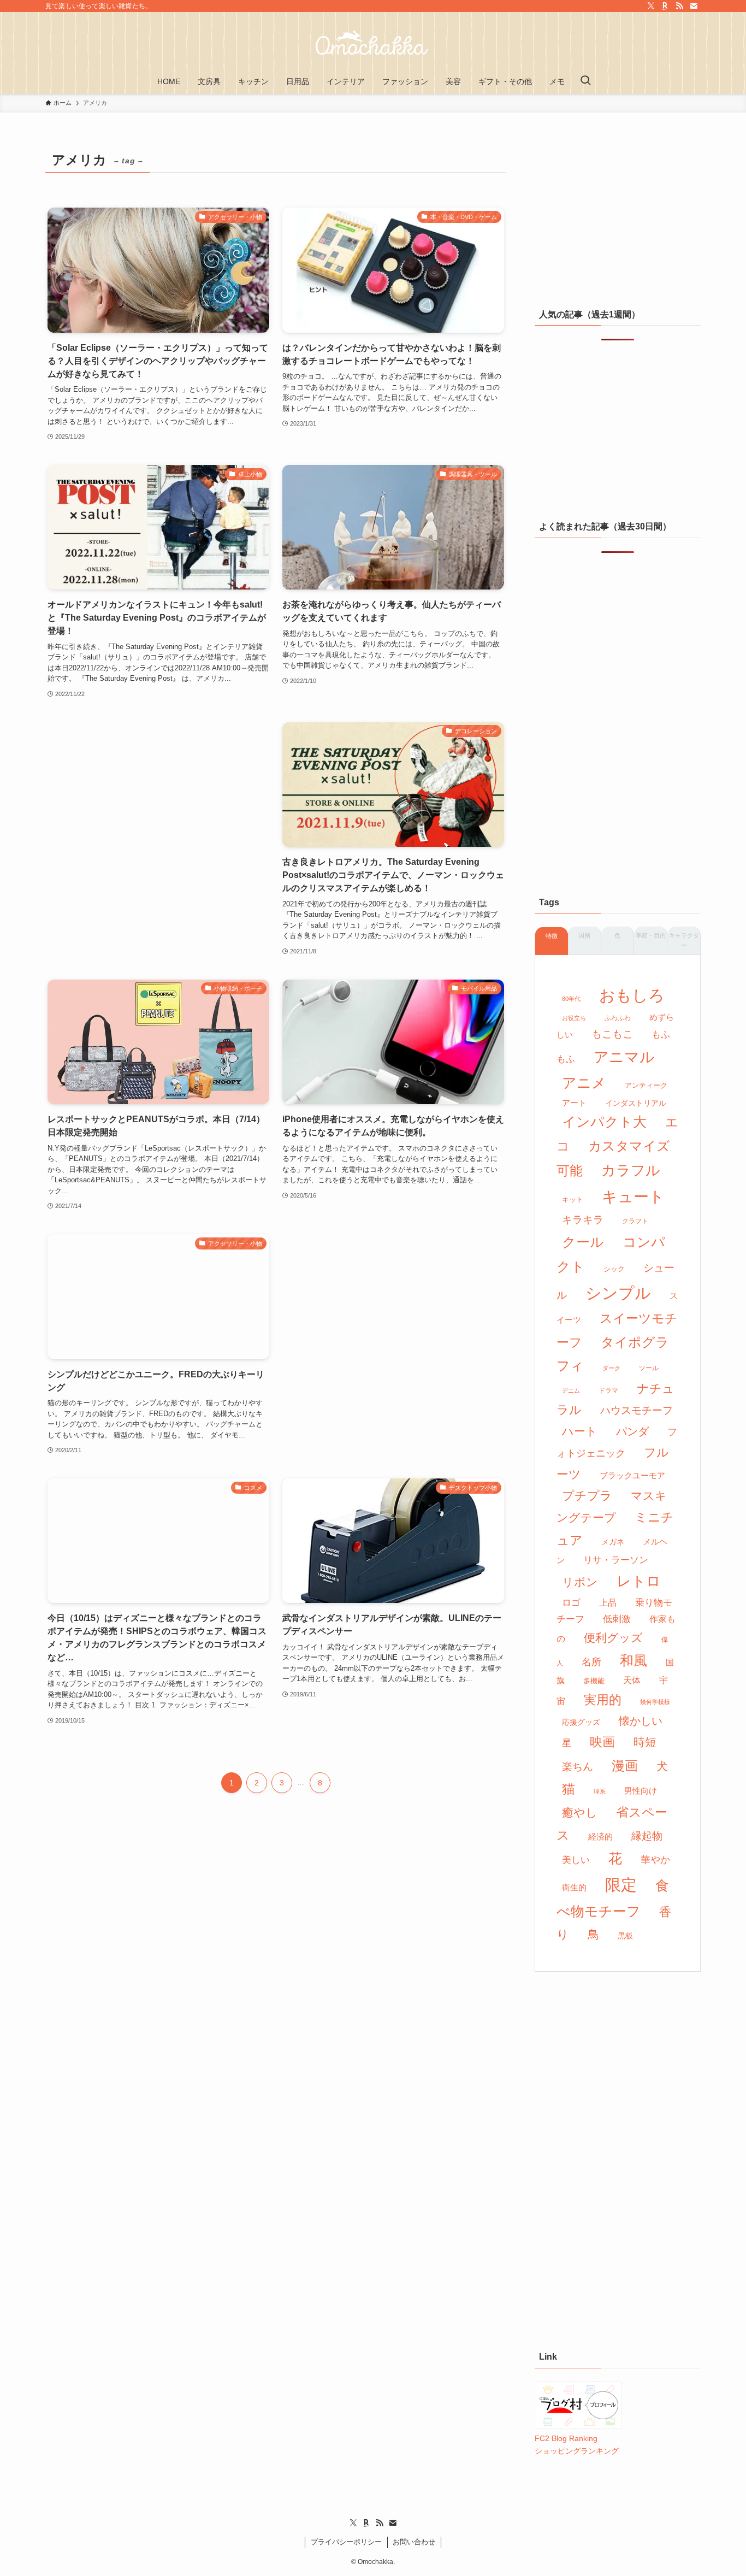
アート (574, 1103)
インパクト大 (604, 1122)
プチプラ (587, 1496)
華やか (655, 1860)
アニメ (584, 1083)
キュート (633, 1197)
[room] (665, 6)
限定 (621, 1885)
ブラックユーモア (632, 1476)
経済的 (600, 1837)
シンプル (618, 1293)
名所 (591, 1662)
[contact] (694, 6)
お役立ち (574, 1018)
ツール (649, 1368)
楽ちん (578, 1767)
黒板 (625, 1936)
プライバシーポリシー (346, 2542)
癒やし (580, 1812)
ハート (580, 1431)
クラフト (635, 1221)
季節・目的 (651, 935)
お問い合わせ (414, 2542)
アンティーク (646, 1085)
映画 (602, 1742)
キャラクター (684, 940)
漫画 (625, 1766)
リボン (580, 1582)
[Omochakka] (373, 43)
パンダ (632, 1431)
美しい (576, 1860)
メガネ (613, 1542)
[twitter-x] (651, 6)
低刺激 (617, 1619)
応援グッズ (581, 1722)
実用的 (603, 1700)
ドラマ (608, 1390)
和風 (633, 1661)
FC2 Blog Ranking (566, 2438)
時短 (645, 1742)
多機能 (594, 1681)
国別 (584, 935)
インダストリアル (636, 1103)
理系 (600, 1791)
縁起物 (647, 1836)
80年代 (571, 999)
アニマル (624, 1057)
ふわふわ (618, 1018)
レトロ (639, 1581)
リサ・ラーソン (616, 1560)
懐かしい (641, 1721)
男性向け (641, 1791)
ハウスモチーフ (637, 1410)
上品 (608, 1602)
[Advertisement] (158, 819)
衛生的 (574, 1887)
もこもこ (612, 1034)
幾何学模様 (655, 1702)
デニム (571, 1390)
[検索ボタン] (585, 81)
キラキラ (583, 1220)
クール (583, 1242)
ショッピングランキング (577, 2451)
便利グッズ (613, 1638)
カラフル (631, 1170)
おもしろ (632, 995)
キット (573, 1199)
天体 (632, 1680)
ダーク (611, 1368)
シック (614, 1269)
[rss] (679, 6)
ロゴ (571, 1603)
